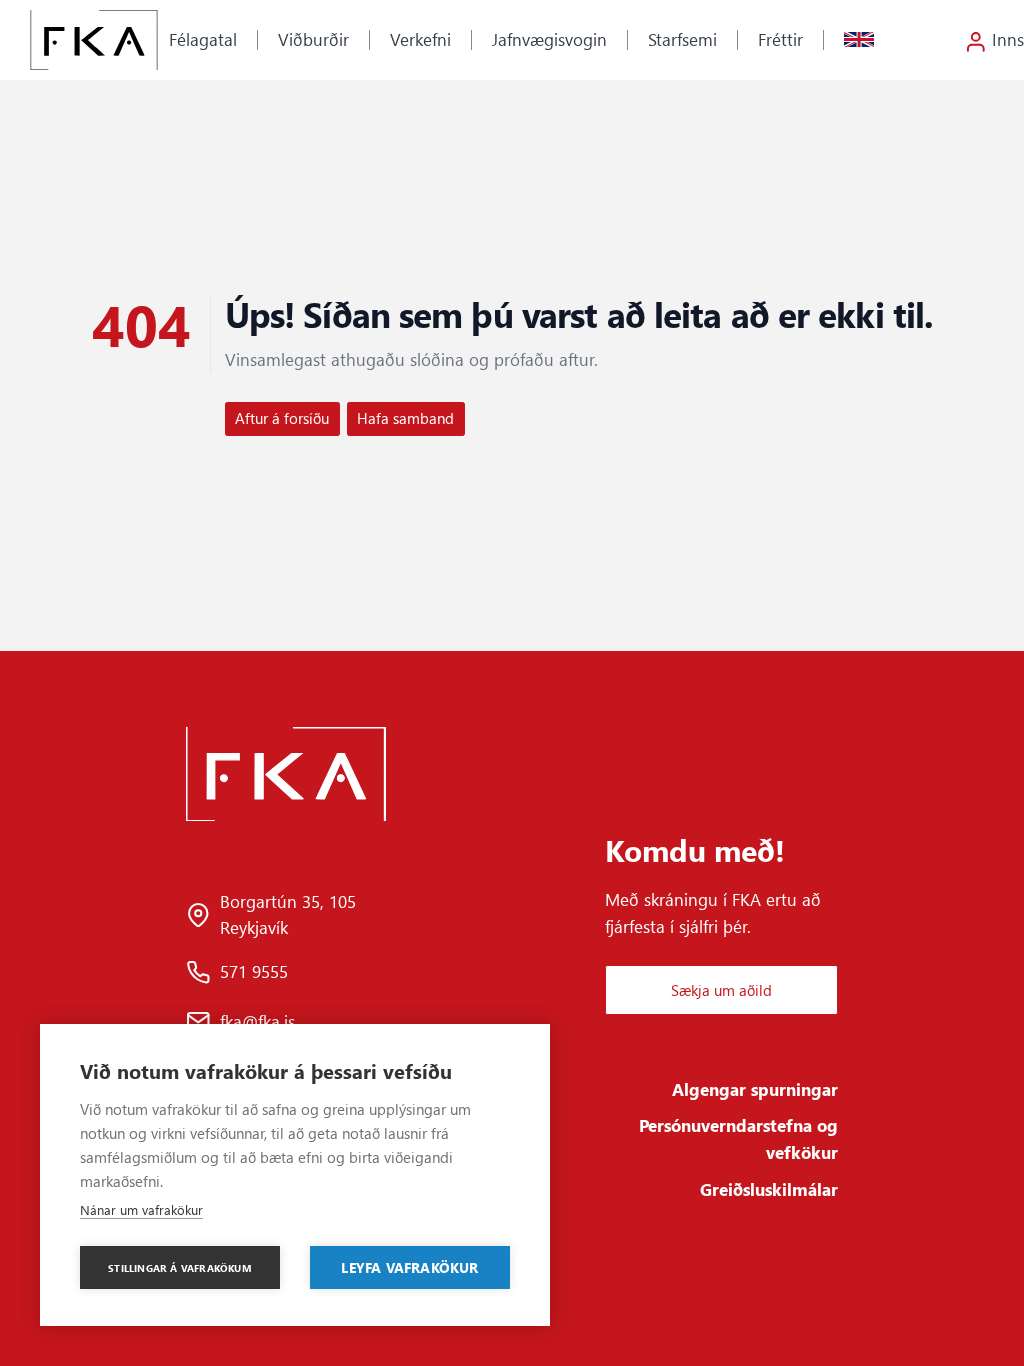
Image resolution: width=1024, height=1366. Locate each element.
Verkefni (420, 39)
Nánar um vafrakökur (141, 1209)
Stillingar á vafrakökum (180, 1268)
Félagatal (203, 39)
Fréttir (780, 39)
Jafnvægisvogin (549, 39)
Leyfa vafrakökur (409, 1267)
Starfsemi (682, 39)
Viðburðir (313, 39)
